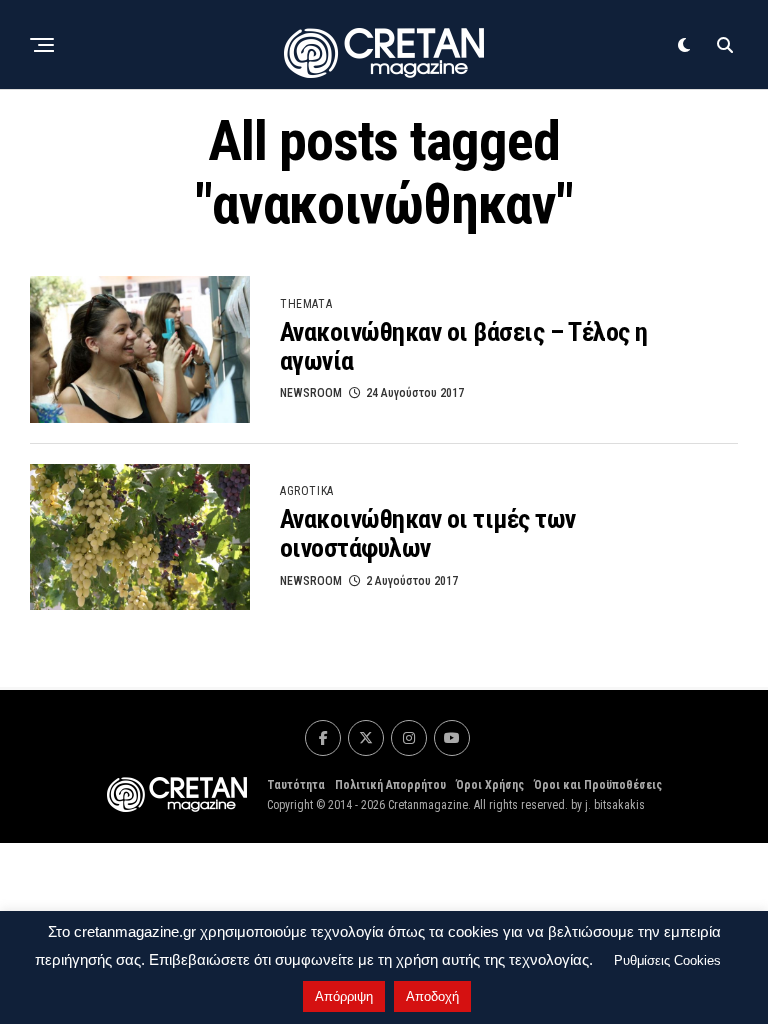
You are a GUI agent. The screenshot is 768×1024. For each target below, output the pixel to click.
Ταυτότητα (296, 785)
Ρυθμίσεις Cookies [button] (667, 960)
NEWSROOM (311, 393)
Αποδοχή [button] (432, 996)
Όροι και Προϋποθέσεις (598, 785)
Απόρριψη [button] (344, 996)
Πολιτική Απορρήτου (390, 785)
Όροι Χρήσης (490, 785)
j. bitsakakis (615, 805)
